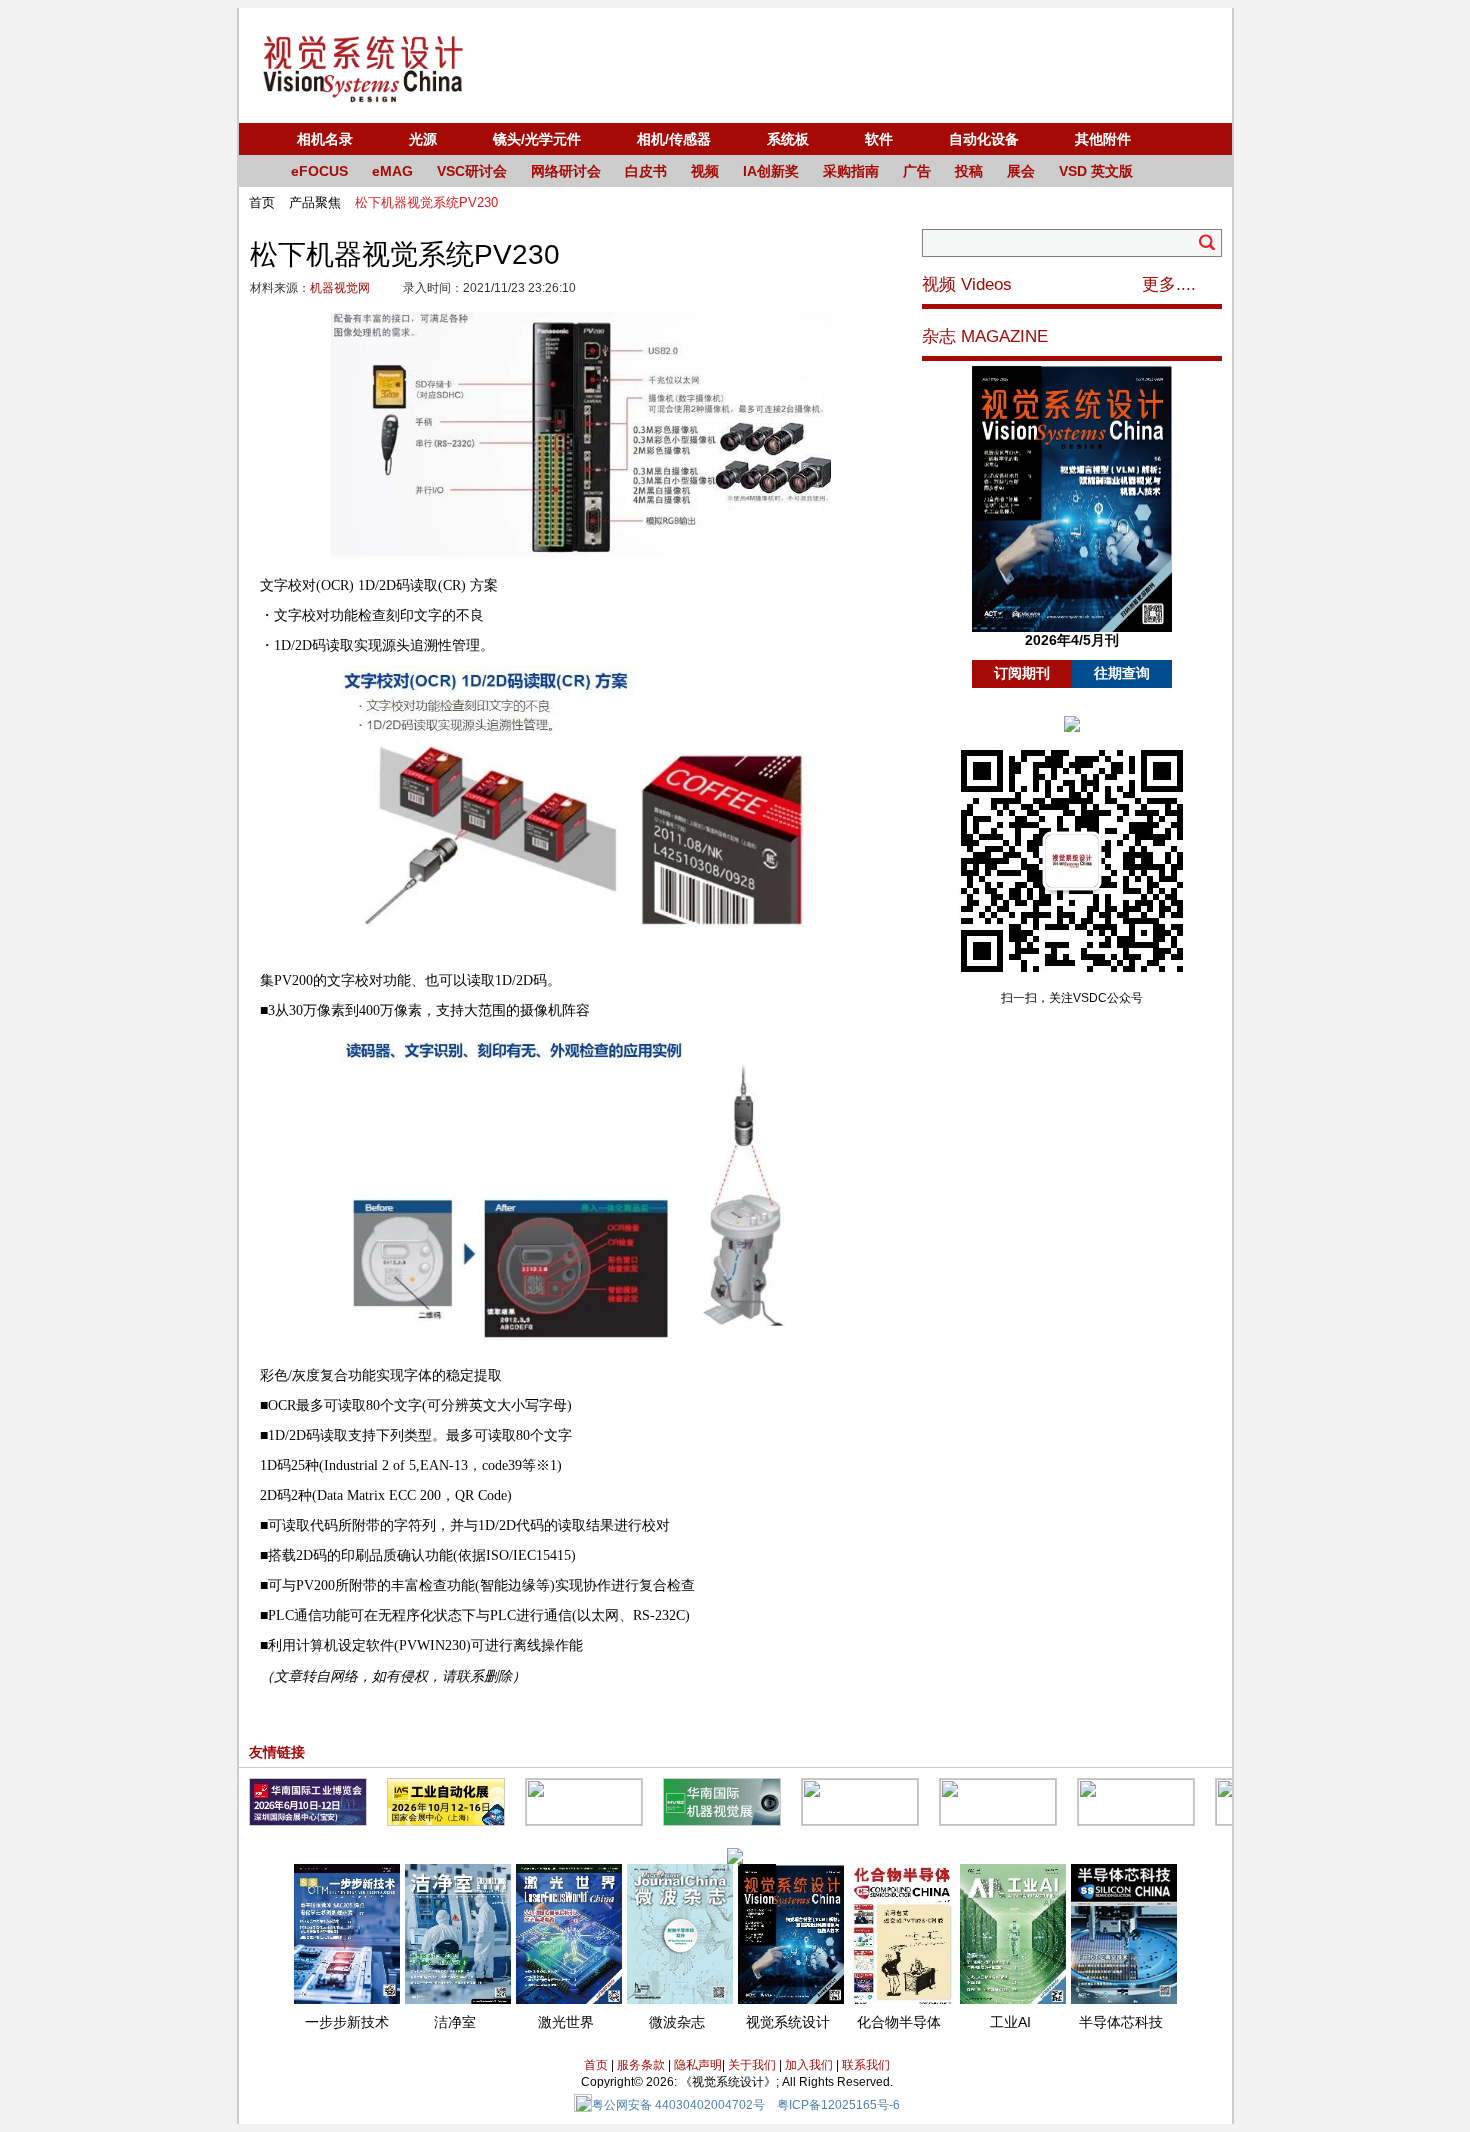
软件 (879, 139)
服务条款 (641, 2065)
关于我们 (752, 2065)
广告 (917, 171)
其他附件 (1103, 139)
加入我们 (809, 2065)
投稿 (969, 171)
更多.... (1169, 284)
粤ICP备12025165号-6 (838, 2105)
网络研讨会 (566, 171)
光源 (423, 139)
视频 (705, 171)
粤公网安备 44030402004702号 (678, 2105)
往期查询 (1122, 673)
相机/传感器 (674, 139)
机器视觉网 (340, 288)
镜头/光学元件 (537, 139)
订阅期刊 (1022, 673)
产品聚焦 (315, 202)
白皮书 (646, 171)
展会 (1021, 171)
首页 (262, 202)
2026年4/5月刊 (1072, 640)
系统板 (788, 139)
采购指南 (851, 171)
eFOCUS (319, 171)
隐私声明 (698, 2065)
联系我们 (866, 2065)
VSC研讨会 (472, 171)
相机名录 (325, 139)
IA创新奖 (771, 171)
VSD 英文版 (1096, 171)
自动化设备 (984, 139)
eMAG (392, 171)
